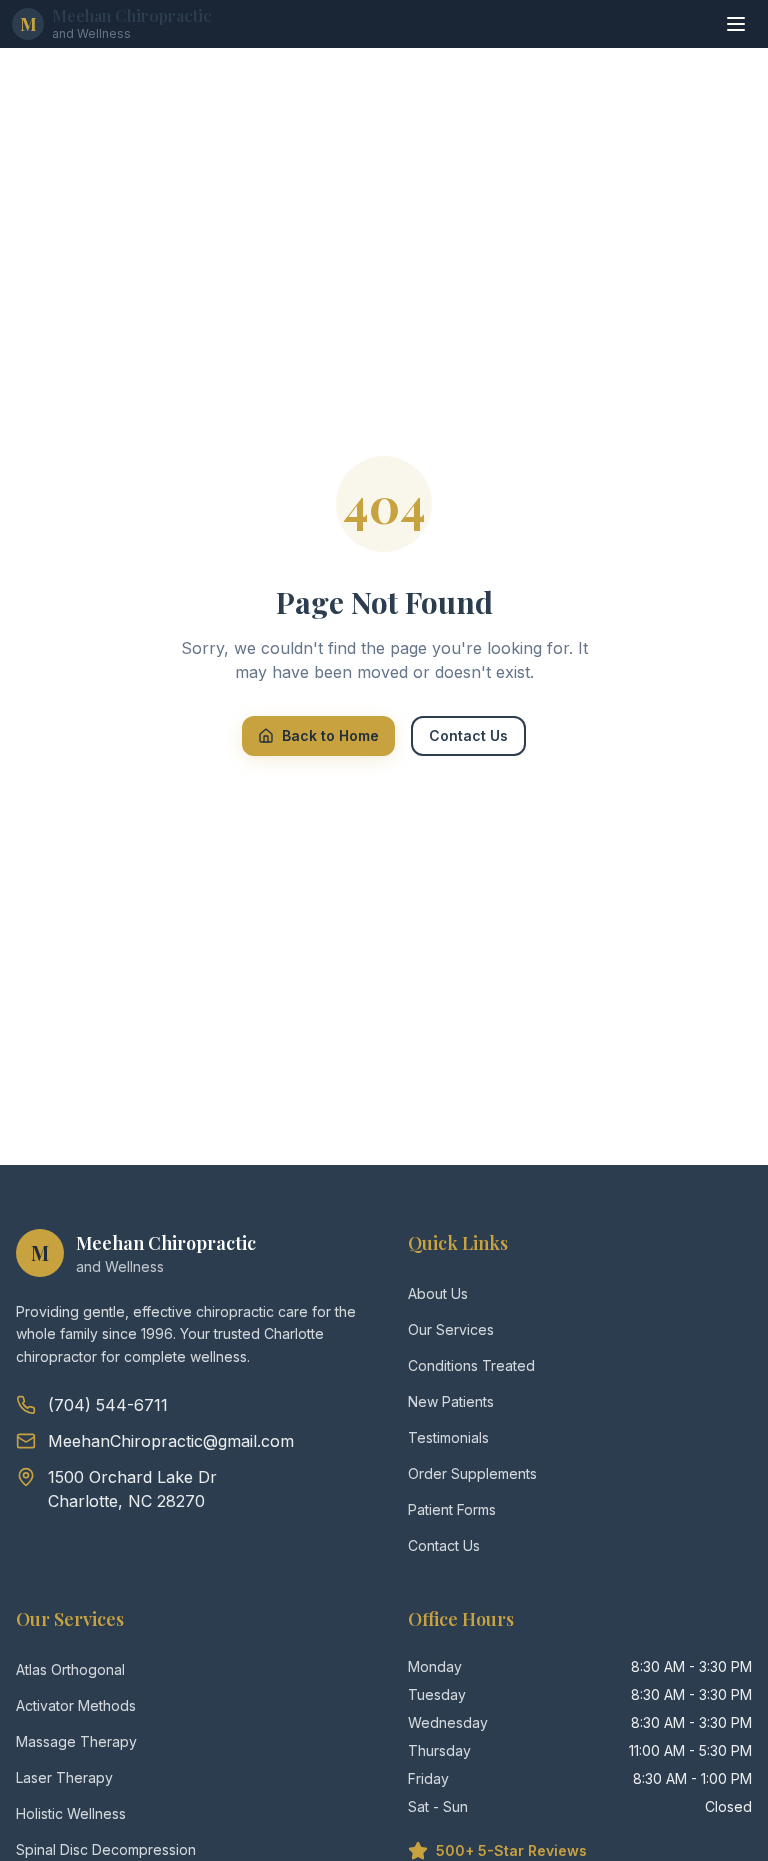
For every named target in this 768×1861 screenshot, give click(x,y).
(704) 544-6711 (108, 1405)
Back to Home (330, 735)
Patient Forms (452, 1509)
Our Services (451, 1329)
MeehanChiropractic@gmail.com (171, 1441)
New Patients (451, 1401)
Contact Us (468, 735)
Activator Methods (76, 1705)
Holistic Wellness (71, 1813)
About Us (438, 1293)
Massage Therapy (76, 1741)
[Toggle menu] (736, 24)
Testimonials (448, 1437)
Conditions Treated (471, 1365)
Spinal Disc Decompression (106, 1849)
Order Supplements (472, 1473)
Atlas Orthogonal (70, 1669)
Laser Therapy (64, 1777)
